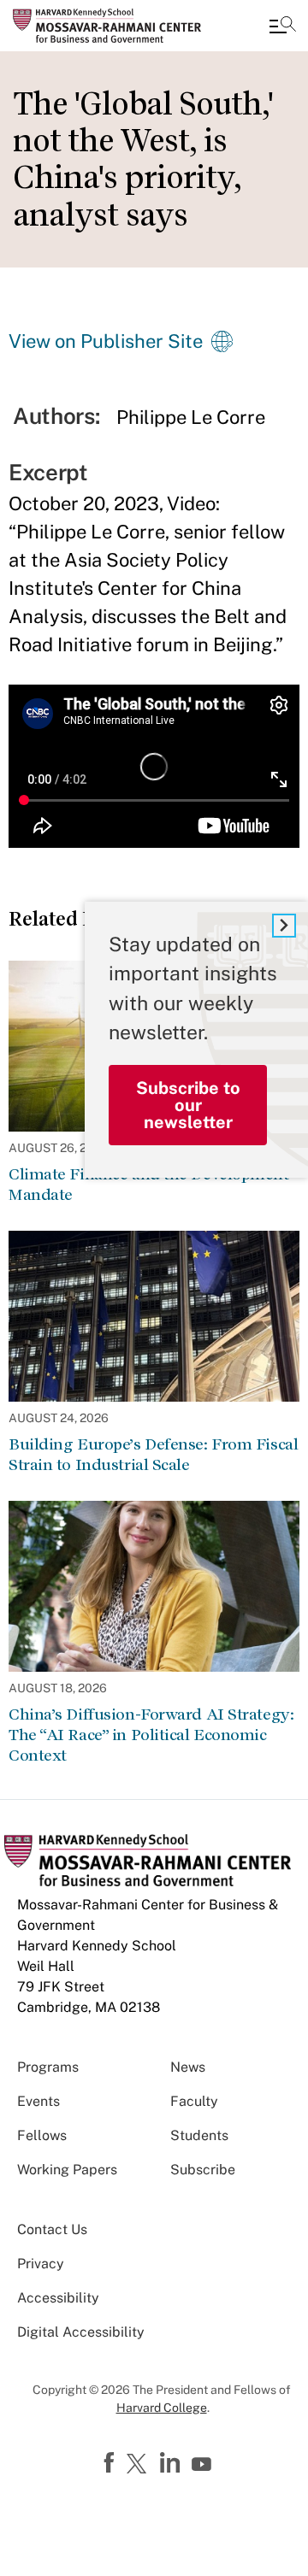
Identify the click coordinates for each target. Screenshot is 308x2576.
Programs (48, 2067)
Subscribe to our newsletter (188, 1105)
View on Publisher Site (106, 341)
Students (199, 2135)
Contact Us (52, 2229)
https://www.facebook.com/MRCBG (111, 2463)
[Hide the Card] (284, 926)
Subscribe (203, 2170)
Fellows (42, 2135)
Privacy (41, 2264)
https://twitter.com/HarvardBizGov (139, 2465)
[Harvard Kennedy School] (115, 26)
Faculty (194, 2101)
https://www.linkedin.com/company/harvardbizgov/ (172, 2463)
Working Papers (67, 2170)
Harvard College (162, 2408)
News (188, 2067)
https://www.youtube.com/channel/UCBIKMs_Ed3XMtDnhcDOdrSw (204, 2465)
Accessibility (58, 2298)
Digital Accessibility (81, 2332)
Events (38, 2101)
